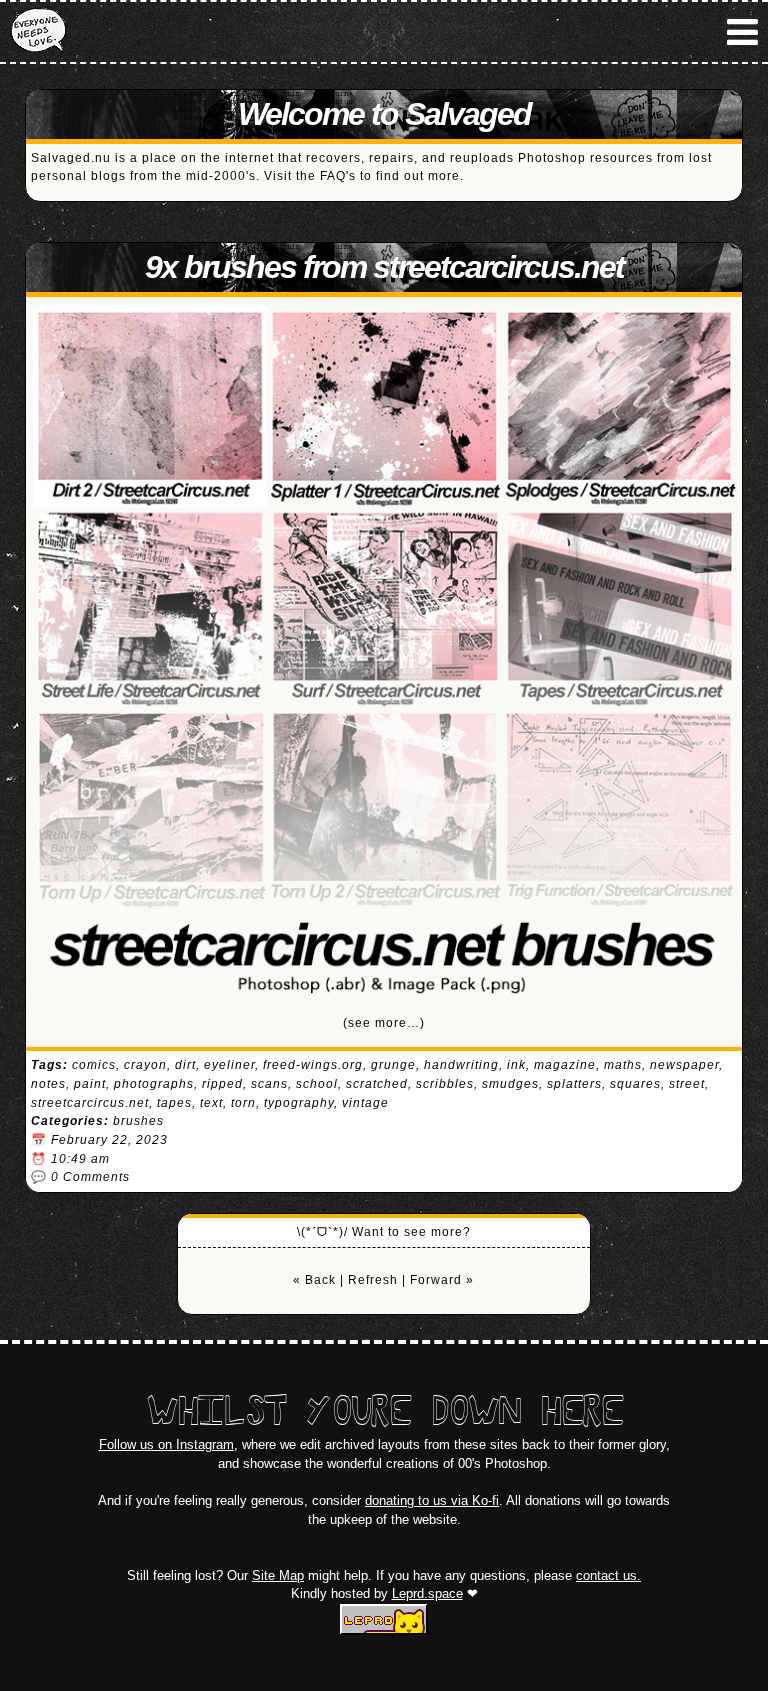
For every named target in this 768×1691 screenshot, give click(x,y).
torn (243, 1103)
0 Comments (90, 1177)
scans (269, 1084)
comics (94, 1065)
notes (48, 1084)
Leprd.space (427, 1593)
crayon (145, 1065)
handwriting (461, 1065)
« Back (314, 1280)
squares (635, 1084)
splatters (574, 1084)
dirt (185, 1065)
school (317, 1084)
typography (299, 1103)
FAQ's (338, 176)
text (211, 1103)
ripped (222, 1084)
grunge (393, 1065)
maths (623, 1065)
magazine (565, 1065)
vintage (365, 1103)
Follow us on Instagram (166, 1444)
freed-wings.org (313, 1065)
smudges (510, 1084)
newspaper (684, 1065)
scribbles (445, 1084)
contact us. (608, 1575)
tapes (174, 1103)
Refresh (373, 1280)
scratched (377, 1084)
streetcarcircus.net (90, 1103)
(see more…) (384, 1023)
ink (516, 1065)
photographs (154, 1084)
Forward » (442, 1280)
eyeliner (229, 1065)
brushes (138, 1121)
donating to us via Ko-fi (432, 1500)
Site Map (278, 1575)
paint (90, 1084)
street (687, 1084)
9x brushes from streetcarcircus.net (384, 267)
